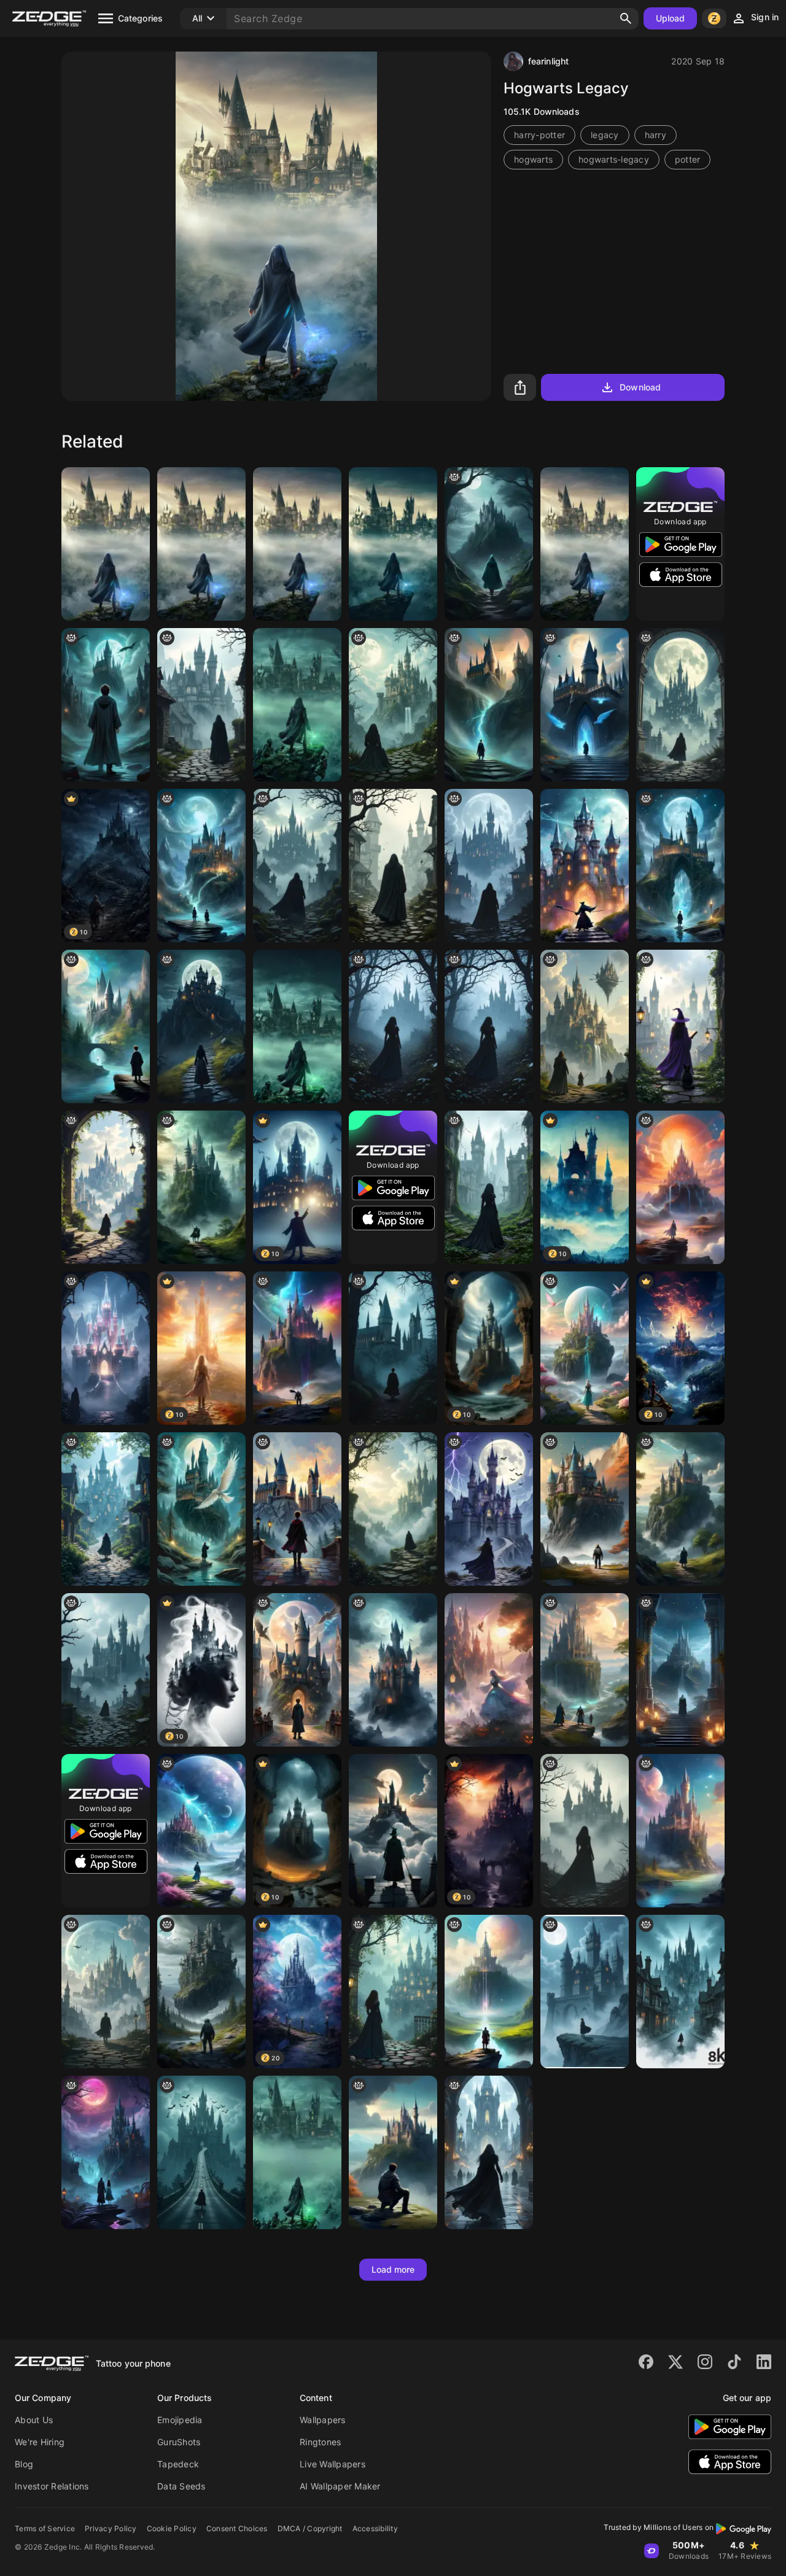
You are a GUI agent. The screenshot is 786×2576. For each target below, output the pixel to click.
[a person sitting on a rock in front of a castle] (297, 866)
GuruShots (179, 2442)
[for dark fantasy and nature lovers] (201, 1187)
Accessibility (375, 2528)
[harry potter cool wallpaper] (680, 866)
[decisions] (489, 866)
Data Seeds (181, 2486)
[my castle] (489, 1509)
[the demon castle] (585, 1992)
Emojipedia (180, 2420)
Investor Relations (52, 2486)
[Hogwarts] (201, 544)
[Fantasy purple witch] (680, 1026)
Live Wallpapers (333, 2464)
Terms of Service (45, 2528)
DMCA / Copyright (310, 2528)
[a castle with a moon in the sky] (393, 1670)
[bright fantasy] (680, 1509)
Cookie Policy (172, 2528)
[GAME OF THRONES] (680, 1670)
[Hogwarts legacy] (297, 705)
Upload (671, 18)
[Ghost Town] (680, 1992)
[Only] (201, 1831)
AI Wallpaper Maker (340, 2486)
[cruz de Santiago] (489, 1992)
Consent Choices (237, 2528)
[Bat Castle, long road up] (201, 2152)
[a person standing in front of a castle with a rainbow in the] (489, 705)
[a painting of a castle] (585, 1348)
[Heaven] (680, 1187)
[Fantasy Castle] (585, 1026)
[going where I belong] (393, 1026)
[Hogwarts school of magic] (680, 1831)
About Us (34, 2420)
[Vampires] (106, 2152)
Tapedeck (178, 2464)
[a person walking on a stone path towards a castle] (106, 1187)
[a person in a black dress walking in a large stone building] (489, 1187)
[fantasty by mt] (393, 2152)
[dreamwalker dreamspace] (106, 1992)
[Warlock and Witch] (585, 866)
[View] (393, 1992)
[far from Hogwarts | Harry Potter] (297, 544)
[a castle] (585, 1670)
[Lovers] (585, 1831)
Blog (24, 2464)
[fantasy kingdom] (393, 1509)
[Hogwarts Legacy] (106, 544)
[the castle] (489, 544)
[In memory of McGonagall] (393, 1831)
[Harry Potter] (106, 1026)
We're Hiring (40, 2442)
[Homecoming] (297, 1348)
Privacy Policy (111, 2528)
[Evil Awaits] (489, 2152)
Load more (393, 2269)
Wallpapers (323, 2420)
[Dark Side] (680, 705)
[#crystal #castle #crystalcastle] (106, 1348)
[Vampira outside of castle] (201, 1026)
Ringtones (320, 2442)
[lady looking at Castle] (393, 705)
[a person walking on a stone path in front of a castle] (106, 1509)
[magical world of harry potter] (201, 1509)
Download (640, 387)
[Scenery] (393, 544)
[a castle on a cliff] (585, 1509)
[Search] (626, 18)
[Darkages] (201, 705)
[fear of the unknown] (201, 1992)
